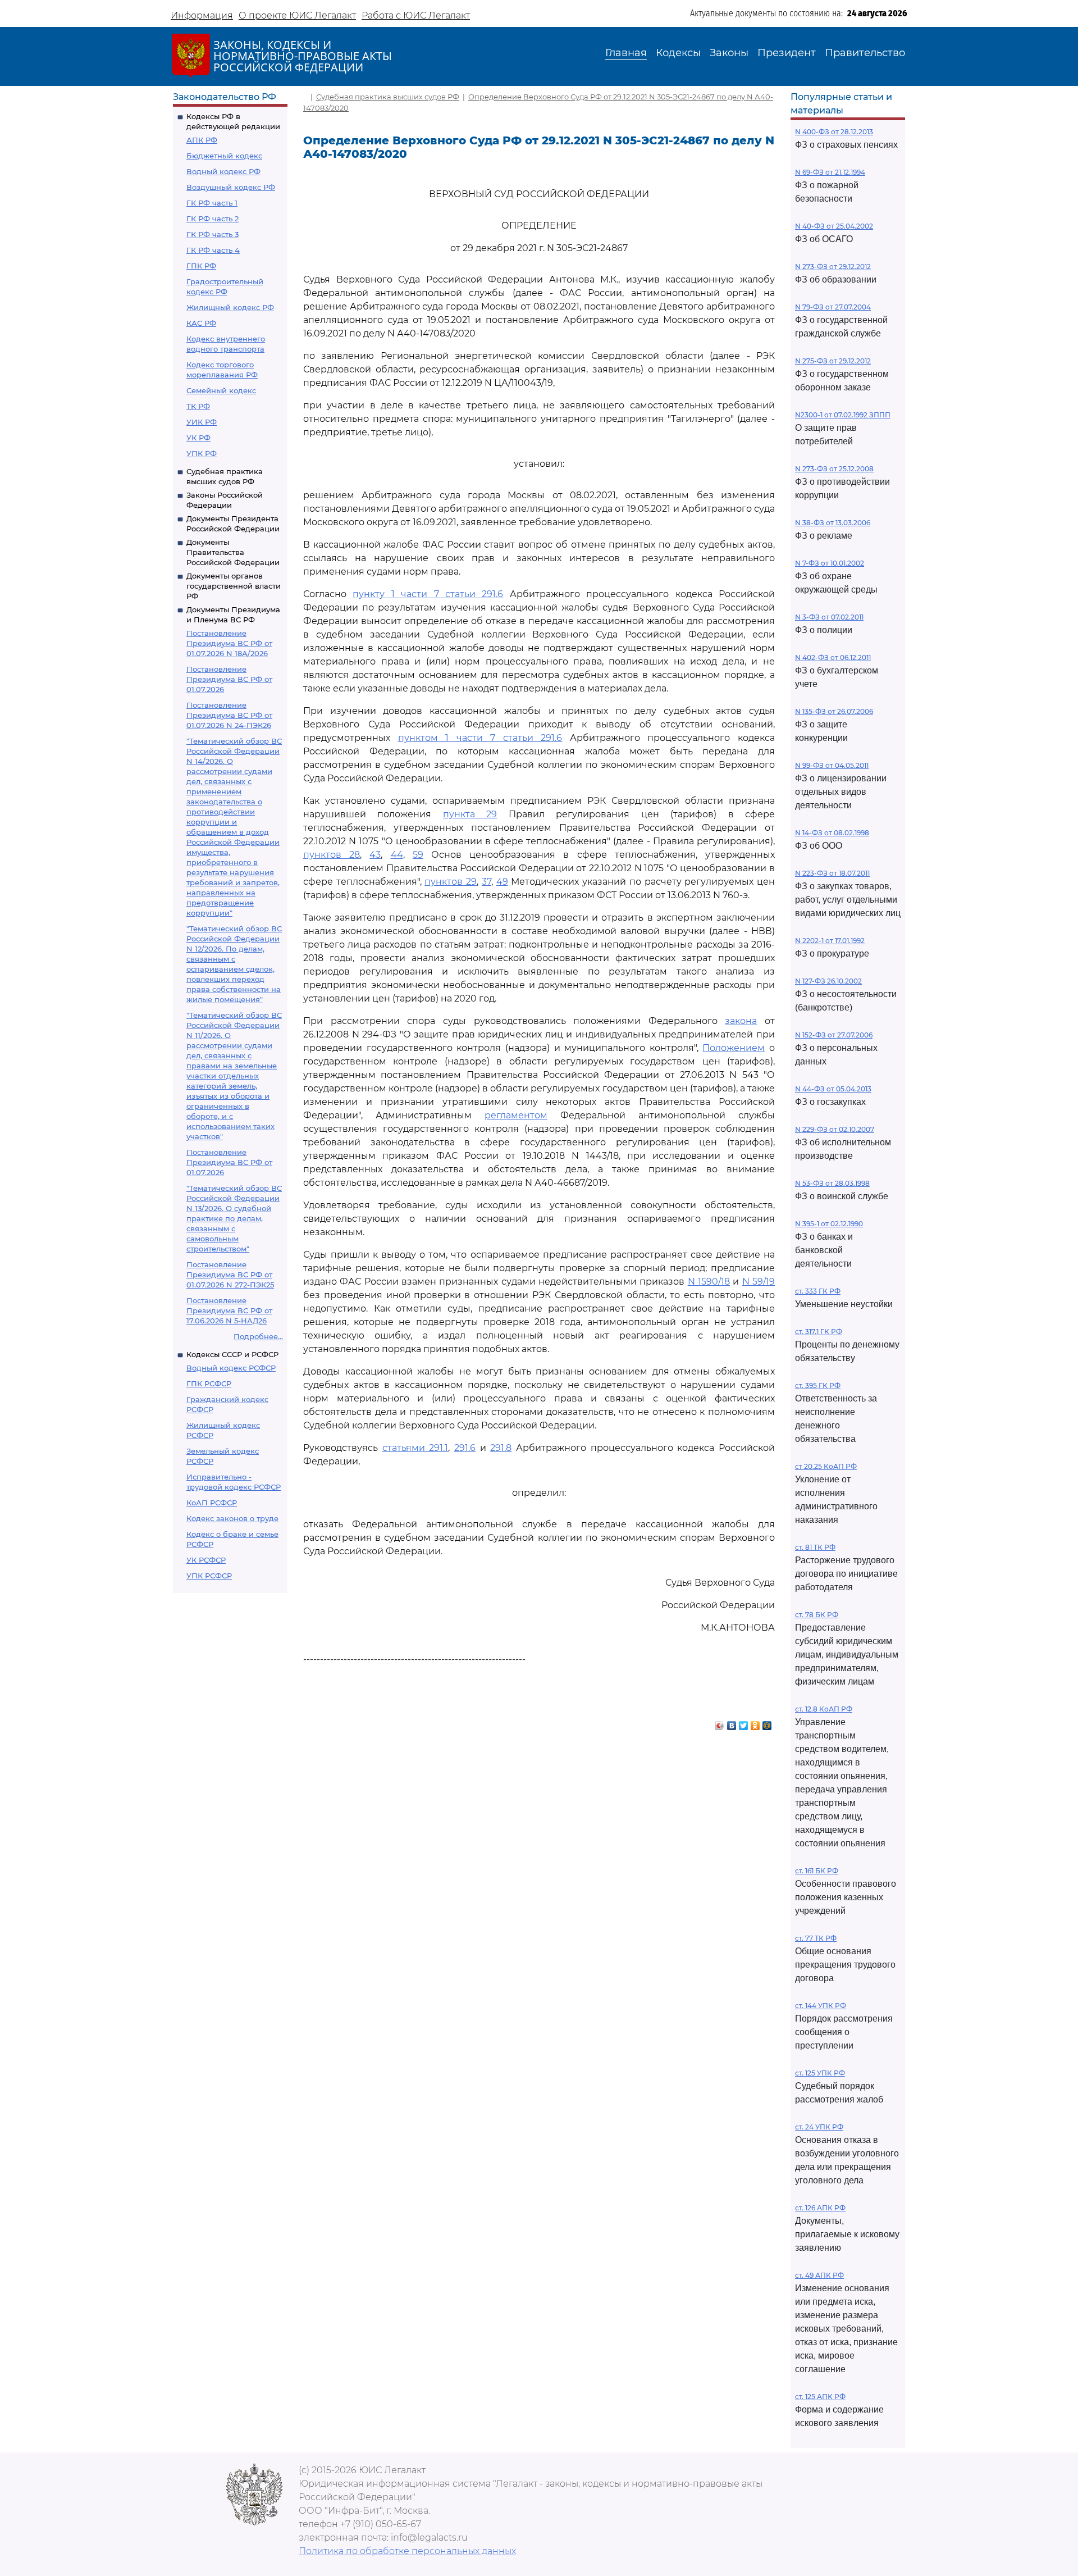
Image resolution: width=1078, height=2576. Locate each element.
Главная (626, 53)
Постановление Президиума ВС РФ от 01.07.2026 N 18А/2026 (229, 643)
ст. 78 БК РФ (817, 1615)
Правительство (865, 53)
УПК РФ (202, 453)
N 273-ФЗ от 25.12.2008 (834, 469)
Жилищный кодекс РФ (230, 307)
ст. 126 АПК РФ (820, 2208)
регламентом (516, 1115)
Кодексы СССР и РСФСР (232, 1354)
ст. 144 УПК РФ (821, 2006)
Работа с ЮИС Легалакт (416, 15)
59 (418, 855)
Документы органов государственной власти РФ (234, 586)
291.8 (501, 1448)
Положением (734, 1048)
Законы (729, 53)
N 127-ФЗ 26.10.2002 (828, 981)
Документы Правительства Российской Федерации (233, 552)
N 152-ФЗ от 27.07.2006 (834, 1035)
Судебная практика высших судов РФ (388, 97)
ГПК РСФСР (209, 1383)
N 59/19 (759, 1282)
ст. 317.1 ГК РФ (819, 1332)
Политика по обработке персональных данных (407, 2551)
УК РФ (198, 438)
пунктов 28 (332, 855)
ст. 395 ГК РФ (818, 1385)
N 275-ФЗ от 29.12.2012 (833, 361)
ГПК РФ (201, 266)
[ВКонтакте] (732, 1723)
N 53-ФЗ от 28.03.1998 (832, 1183)
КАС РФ (201, 323)
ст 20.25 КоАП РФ (826, 1466)
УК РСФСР (206, 1560)
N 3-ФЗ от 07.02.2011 (829, 617)
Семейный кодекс (221, 390)
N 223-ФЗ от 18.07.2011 (832, 873)
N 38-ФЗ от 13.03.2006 (833, 523)
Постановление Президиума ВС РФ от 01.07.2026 (229, 679)
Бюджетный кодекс (224, 156)
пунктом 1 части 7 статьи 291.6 (480, 738)
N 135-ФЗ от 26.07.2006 (834, 711)
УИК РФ (202, 422)
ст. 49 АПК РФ (819, 2275)
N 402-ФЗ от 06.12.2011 (833, 657)
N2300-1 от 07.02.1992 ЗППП (843, 415)
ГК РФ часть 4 (213, 250)
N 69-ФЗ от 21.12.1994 (830, 172)
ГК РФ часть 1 (212, 203)
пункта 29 (470, 814)
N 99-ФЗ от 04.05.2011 (832, 765)
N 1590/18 (709, 1282)
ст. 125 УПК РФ (820, 2073)
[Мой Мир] (767, 1723)
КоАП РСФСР (212, 1503)
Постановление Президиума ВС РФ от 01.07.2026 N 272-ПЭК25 (230, 1275)
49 (502, 882)
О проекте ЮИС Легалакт (297, 15)
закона (741, 1021)
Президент (787, 53)
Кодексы (678, 53)
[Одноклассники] (755, 1723)
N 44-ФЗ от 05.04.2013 (833, 1089)
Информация (202, 15)
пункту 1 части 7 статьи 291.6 (428, 594)
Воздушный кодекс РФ (231, 187)
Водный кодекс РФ (223, 171)
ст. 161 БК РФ (817, 1871)
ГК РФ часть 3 (213, 234)
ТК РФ (198, 406)
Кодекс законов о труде (232, 1518)
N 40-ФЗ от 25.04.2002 (834, 226)
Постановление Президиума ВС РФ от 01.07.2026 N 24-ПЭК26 (229, 715)
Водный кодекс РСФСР (231, 1368)
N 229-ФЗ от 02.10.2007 (835, 1129)
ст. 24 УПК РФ (819, 2127)
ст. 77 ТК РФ (816, 1938)
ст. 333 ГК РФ (818, 1291)
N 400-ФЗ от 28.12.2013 (834, 132)
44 (397, 855)
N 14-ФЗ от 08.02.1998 (832, 833)
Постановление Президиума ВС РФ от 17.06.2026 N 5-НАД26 (229, 1310)
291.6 (465, 1448)
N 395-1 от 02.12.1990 (829, 1224)
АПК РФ (202, 140)
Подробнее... (258, 1336)
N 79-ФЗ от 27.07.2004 (833, 307)
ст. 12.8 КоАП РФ (824, 1709)
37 (487, 882)
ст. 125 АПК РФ (820, 2397)
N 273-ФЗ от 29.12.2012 (833, 267)
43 (375, 855)
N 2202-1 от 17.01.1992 (830, 941)
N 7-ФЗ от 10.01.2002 (830, 563)
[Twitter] (744, 1723)
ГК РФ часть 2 (213, 219)
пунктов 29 (451, 882)
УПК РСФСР (209, 1576)
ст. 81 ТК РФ (815, 1547)
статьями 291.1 (415, 1448)
